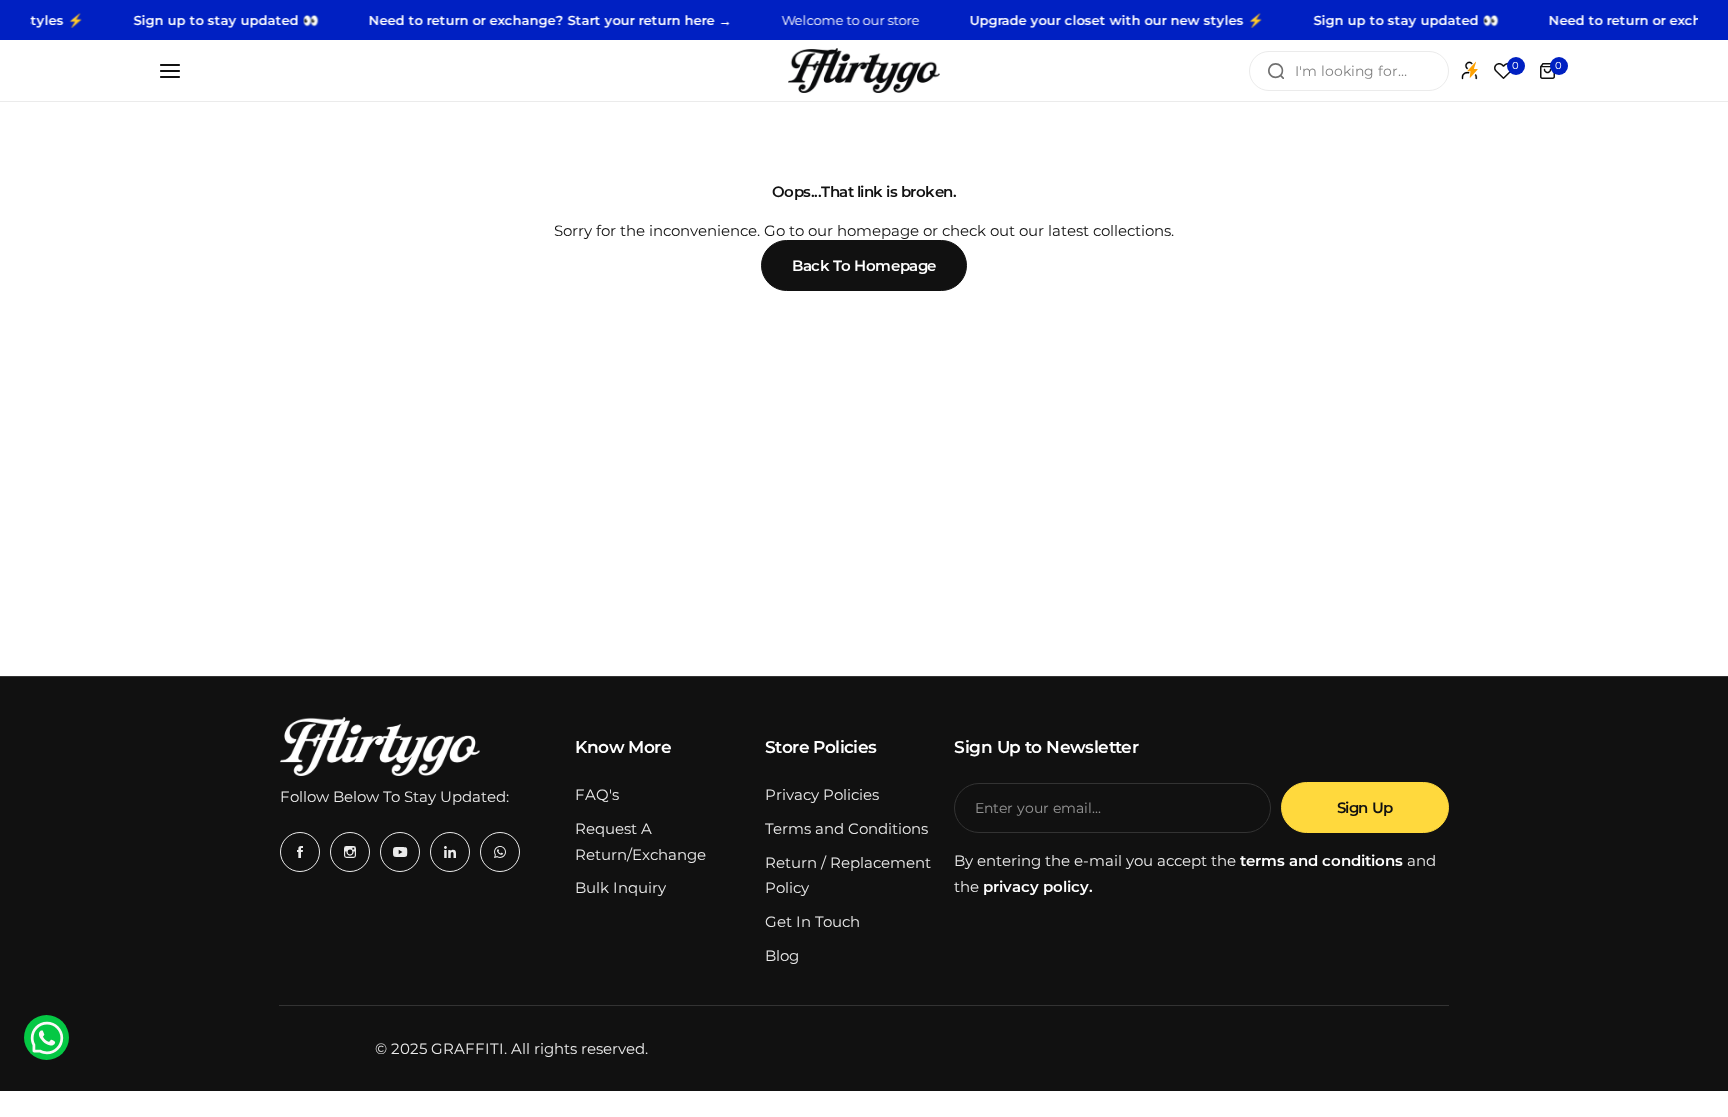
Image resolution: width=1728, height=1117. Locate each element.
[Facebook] (300, 852)
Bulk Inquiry (620, 887)
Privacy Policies (822, 794)
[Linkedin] (450, 852)
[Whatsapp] (500, 852)
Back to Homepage (864, 265)
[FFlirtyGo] (864, 70)
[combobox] (1349, 71)
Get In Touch (812, 921)
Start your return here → (630, 20)
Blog (782, 955)
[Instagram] (350, 852)
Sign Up (1365, 807)
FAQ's (597, 794)
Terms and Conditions (846, 828)
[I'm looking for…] (1276, 71)
